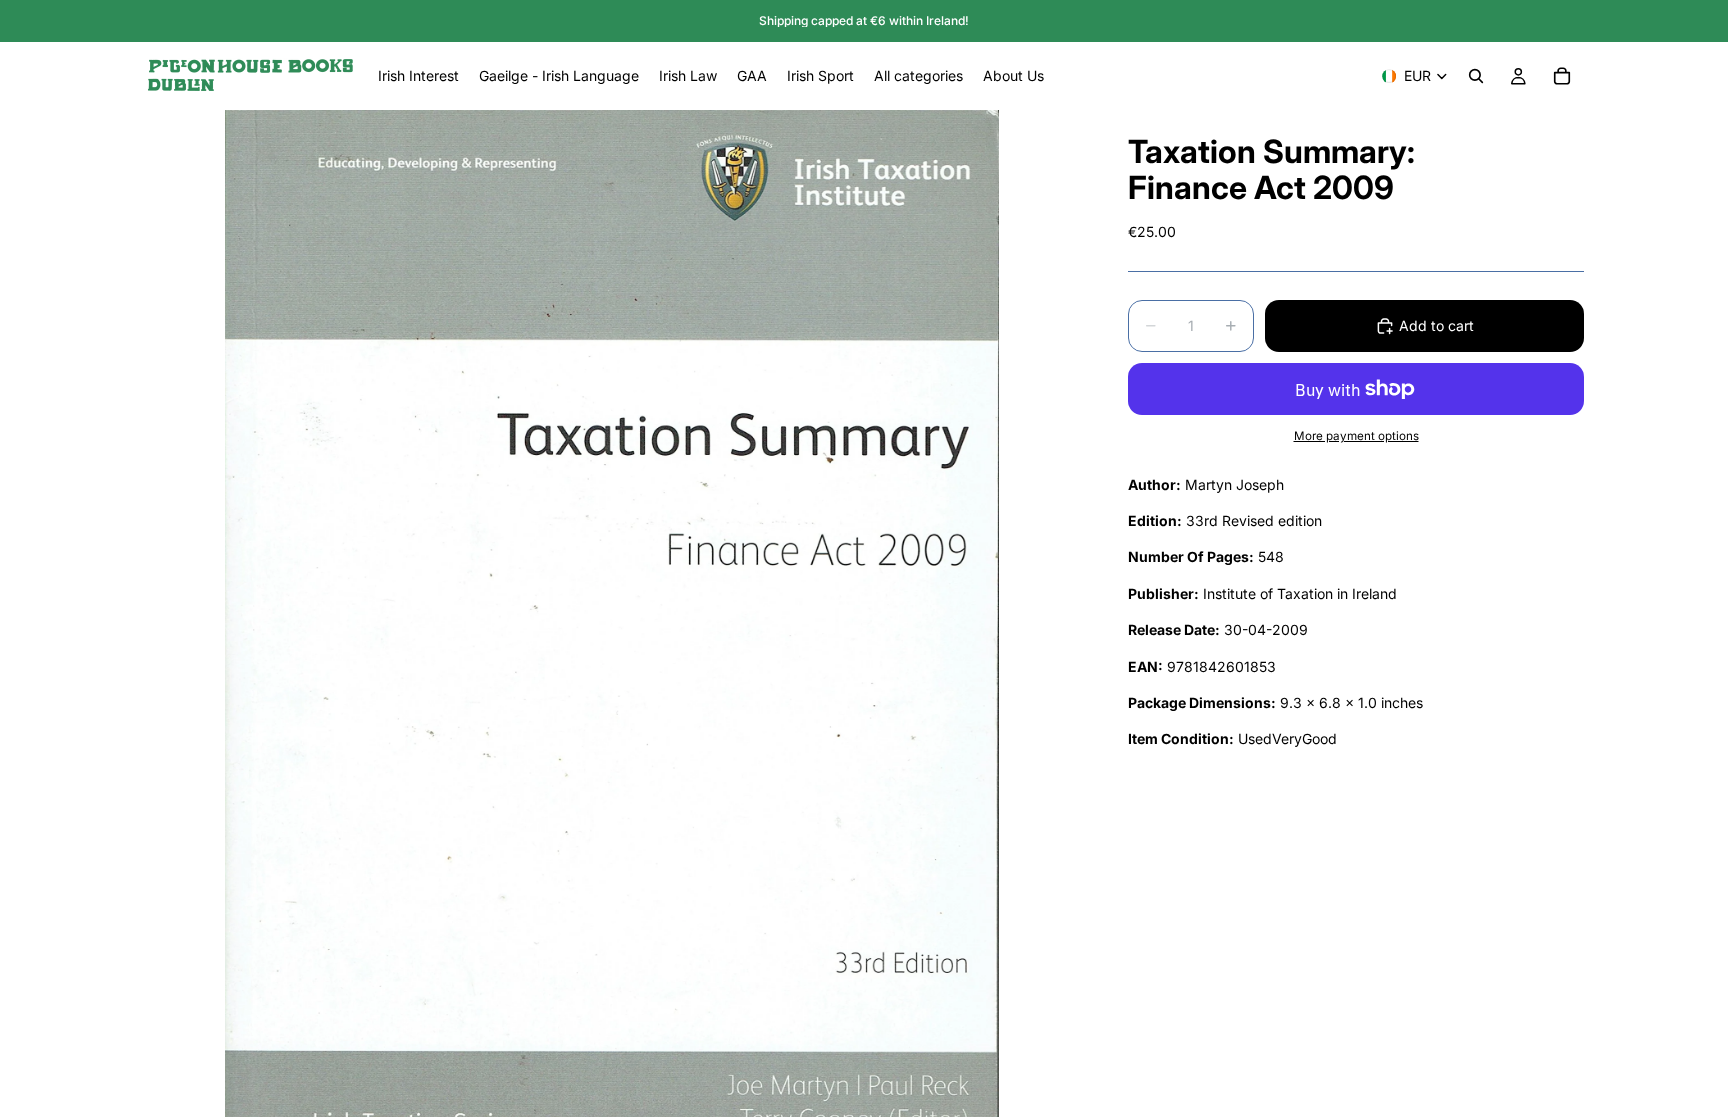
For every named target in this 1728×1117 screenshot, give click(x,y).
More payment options (1356, 436)
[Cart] (1562, 76)
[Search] (1476, 76)
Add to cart (1436, 325)
